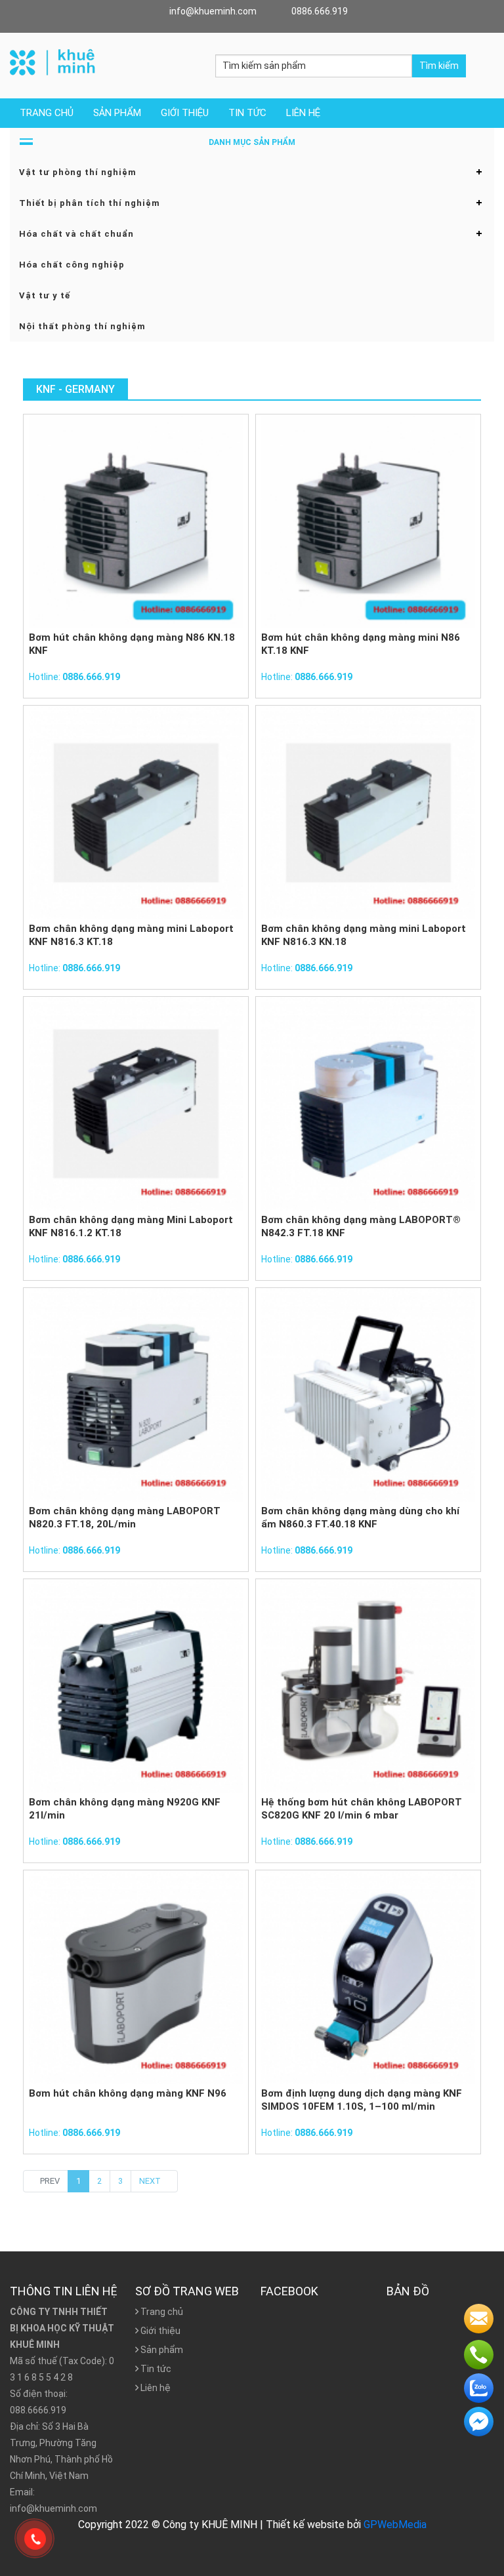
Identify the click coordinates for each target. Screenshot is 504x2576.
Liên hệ (303, 113)
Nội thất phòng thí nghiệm (82, 326)
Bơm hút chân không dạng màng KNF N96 (128, 2093)
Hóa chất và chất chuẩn (76, 234)
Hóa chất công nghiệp (72, 265)
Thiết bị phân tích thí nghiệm (90, 203)
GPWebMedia (395, 2525)
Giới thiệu (185, 113)
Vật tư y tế (45, 295)
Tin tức (247, 113)
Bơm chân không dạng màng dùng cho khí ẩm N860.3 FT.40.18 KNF (360, 1518)
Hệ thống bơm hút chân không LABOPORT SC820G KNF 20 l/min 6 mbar (362, 1809)
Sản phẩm (117, 113)
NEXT (151, 2181)
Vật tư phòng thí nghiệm (78, 172)
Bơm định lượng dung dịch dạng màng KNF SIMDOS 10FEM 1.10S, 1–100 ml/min (362, 2100)
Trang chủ (47, 113)
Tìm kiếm (439, 66)
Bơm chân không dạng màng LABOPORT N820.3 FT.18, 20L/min (125, 1518)
